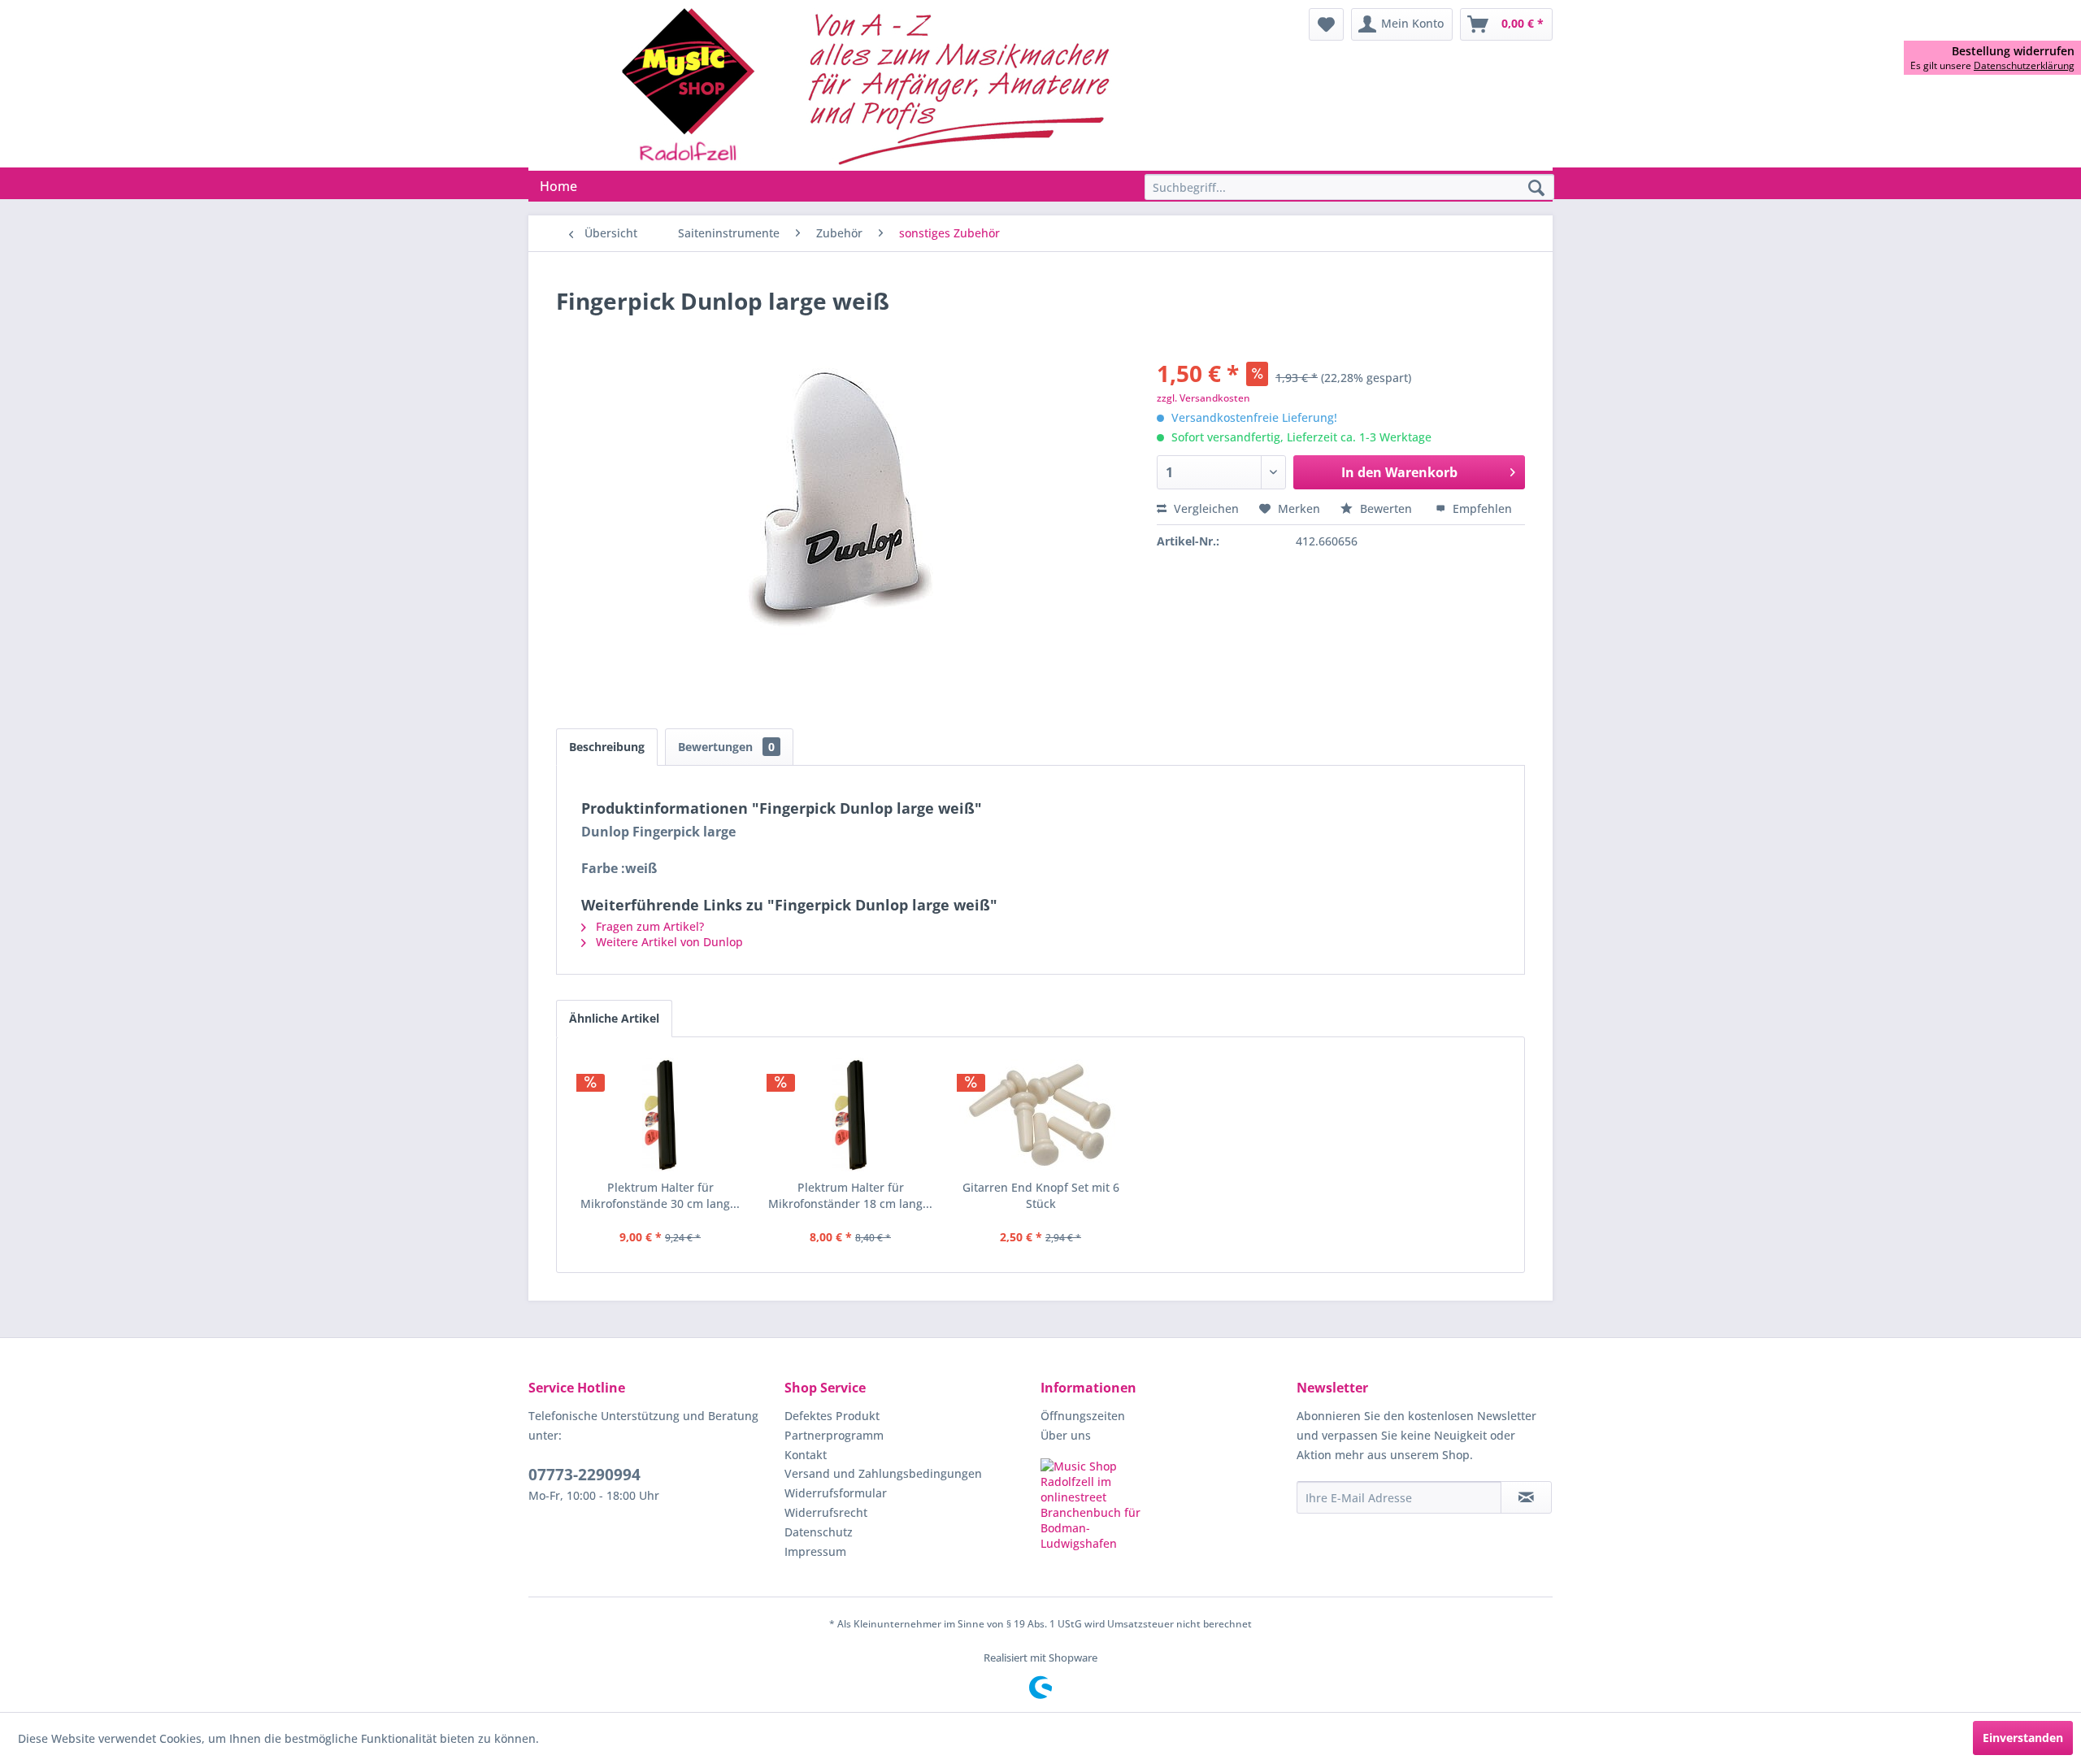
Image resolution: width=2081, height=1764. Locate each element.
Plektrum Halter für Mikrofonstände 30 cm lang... (660, 1195)
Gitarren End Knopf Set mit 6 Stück (1041, 1195)
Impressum (815, 1551)
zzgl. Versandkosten (1203, 398)
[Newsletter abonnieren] (1526, 1497)
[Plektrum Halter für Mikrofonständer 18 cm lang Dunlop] (850, 1114)
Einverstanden (2023, 1738)
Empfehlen (1481, 508)
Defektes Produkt (832, 1416)
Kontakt (806, 1455)
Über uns (1066, 1435)
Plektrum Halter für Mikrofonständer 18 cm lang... (850, 1195)
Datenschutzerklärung (2024, 65)
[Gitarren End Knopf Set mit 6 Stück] (1040, 1114)
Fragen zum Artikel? (648, 926)
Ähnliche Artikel (614, 1018)
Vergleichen (1205, 508)
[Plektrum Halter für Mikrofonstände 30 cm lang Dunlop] (660, 1114)
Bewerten (1386, 508)
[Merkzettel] (1326, 24)
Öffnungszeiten (1083, 1416)
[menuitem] (1326, 24)
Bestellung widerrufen (2013, 51)
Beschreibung (607, 747)
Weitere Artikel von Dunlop (668, 942)
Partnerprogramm (834, 1435)
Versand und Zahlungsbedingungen (883, 1473)
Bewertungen (726, 747)
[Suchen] (1536, 189)
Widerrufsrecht (826, 1512)
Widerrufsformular (836, 1493)
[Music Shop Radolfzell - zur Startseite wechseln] (871, 85)
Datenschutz (819, 1532)
